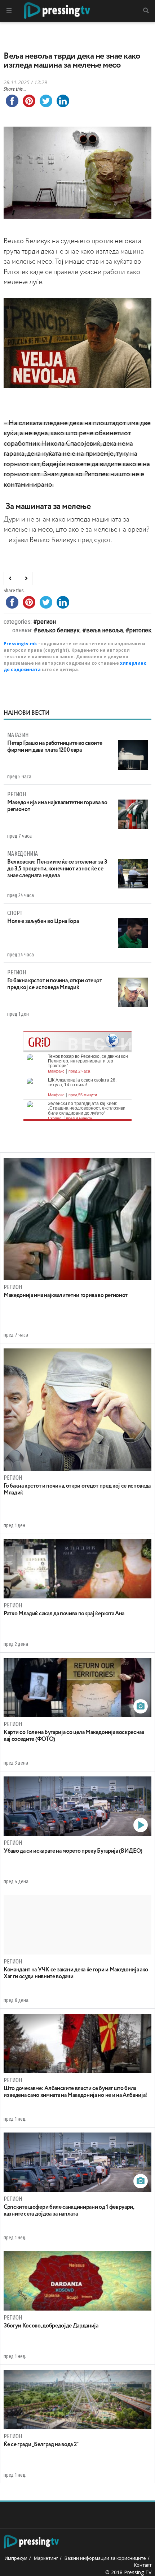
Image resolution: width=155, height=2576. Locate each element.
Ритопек (140, 630)
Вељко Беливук (59, 630)
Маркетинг (46, 2558)
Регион (46, 622)
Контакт (143, 2565)
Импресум (16, 2558)
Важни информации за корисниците (105, 2558)
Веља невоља (105, 630)
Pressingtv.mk (20, 644)
